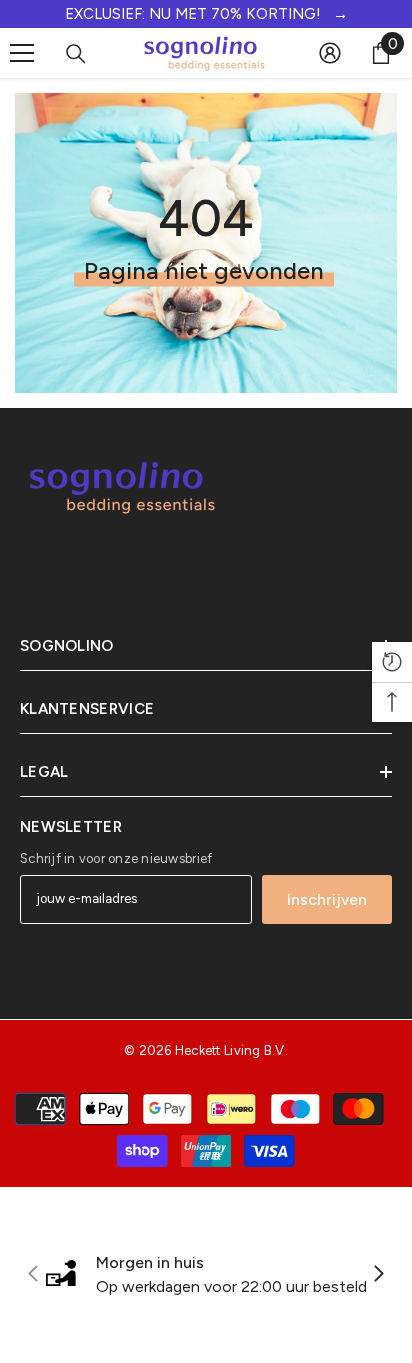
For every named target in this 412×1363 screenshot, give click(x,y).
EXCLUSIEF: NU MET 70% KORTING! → (206, 14)
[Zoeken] (76, 54)
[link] (206, 1275)
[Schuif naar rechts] (378, 1275)
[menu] (22, 53)
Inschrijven (327, 899)
